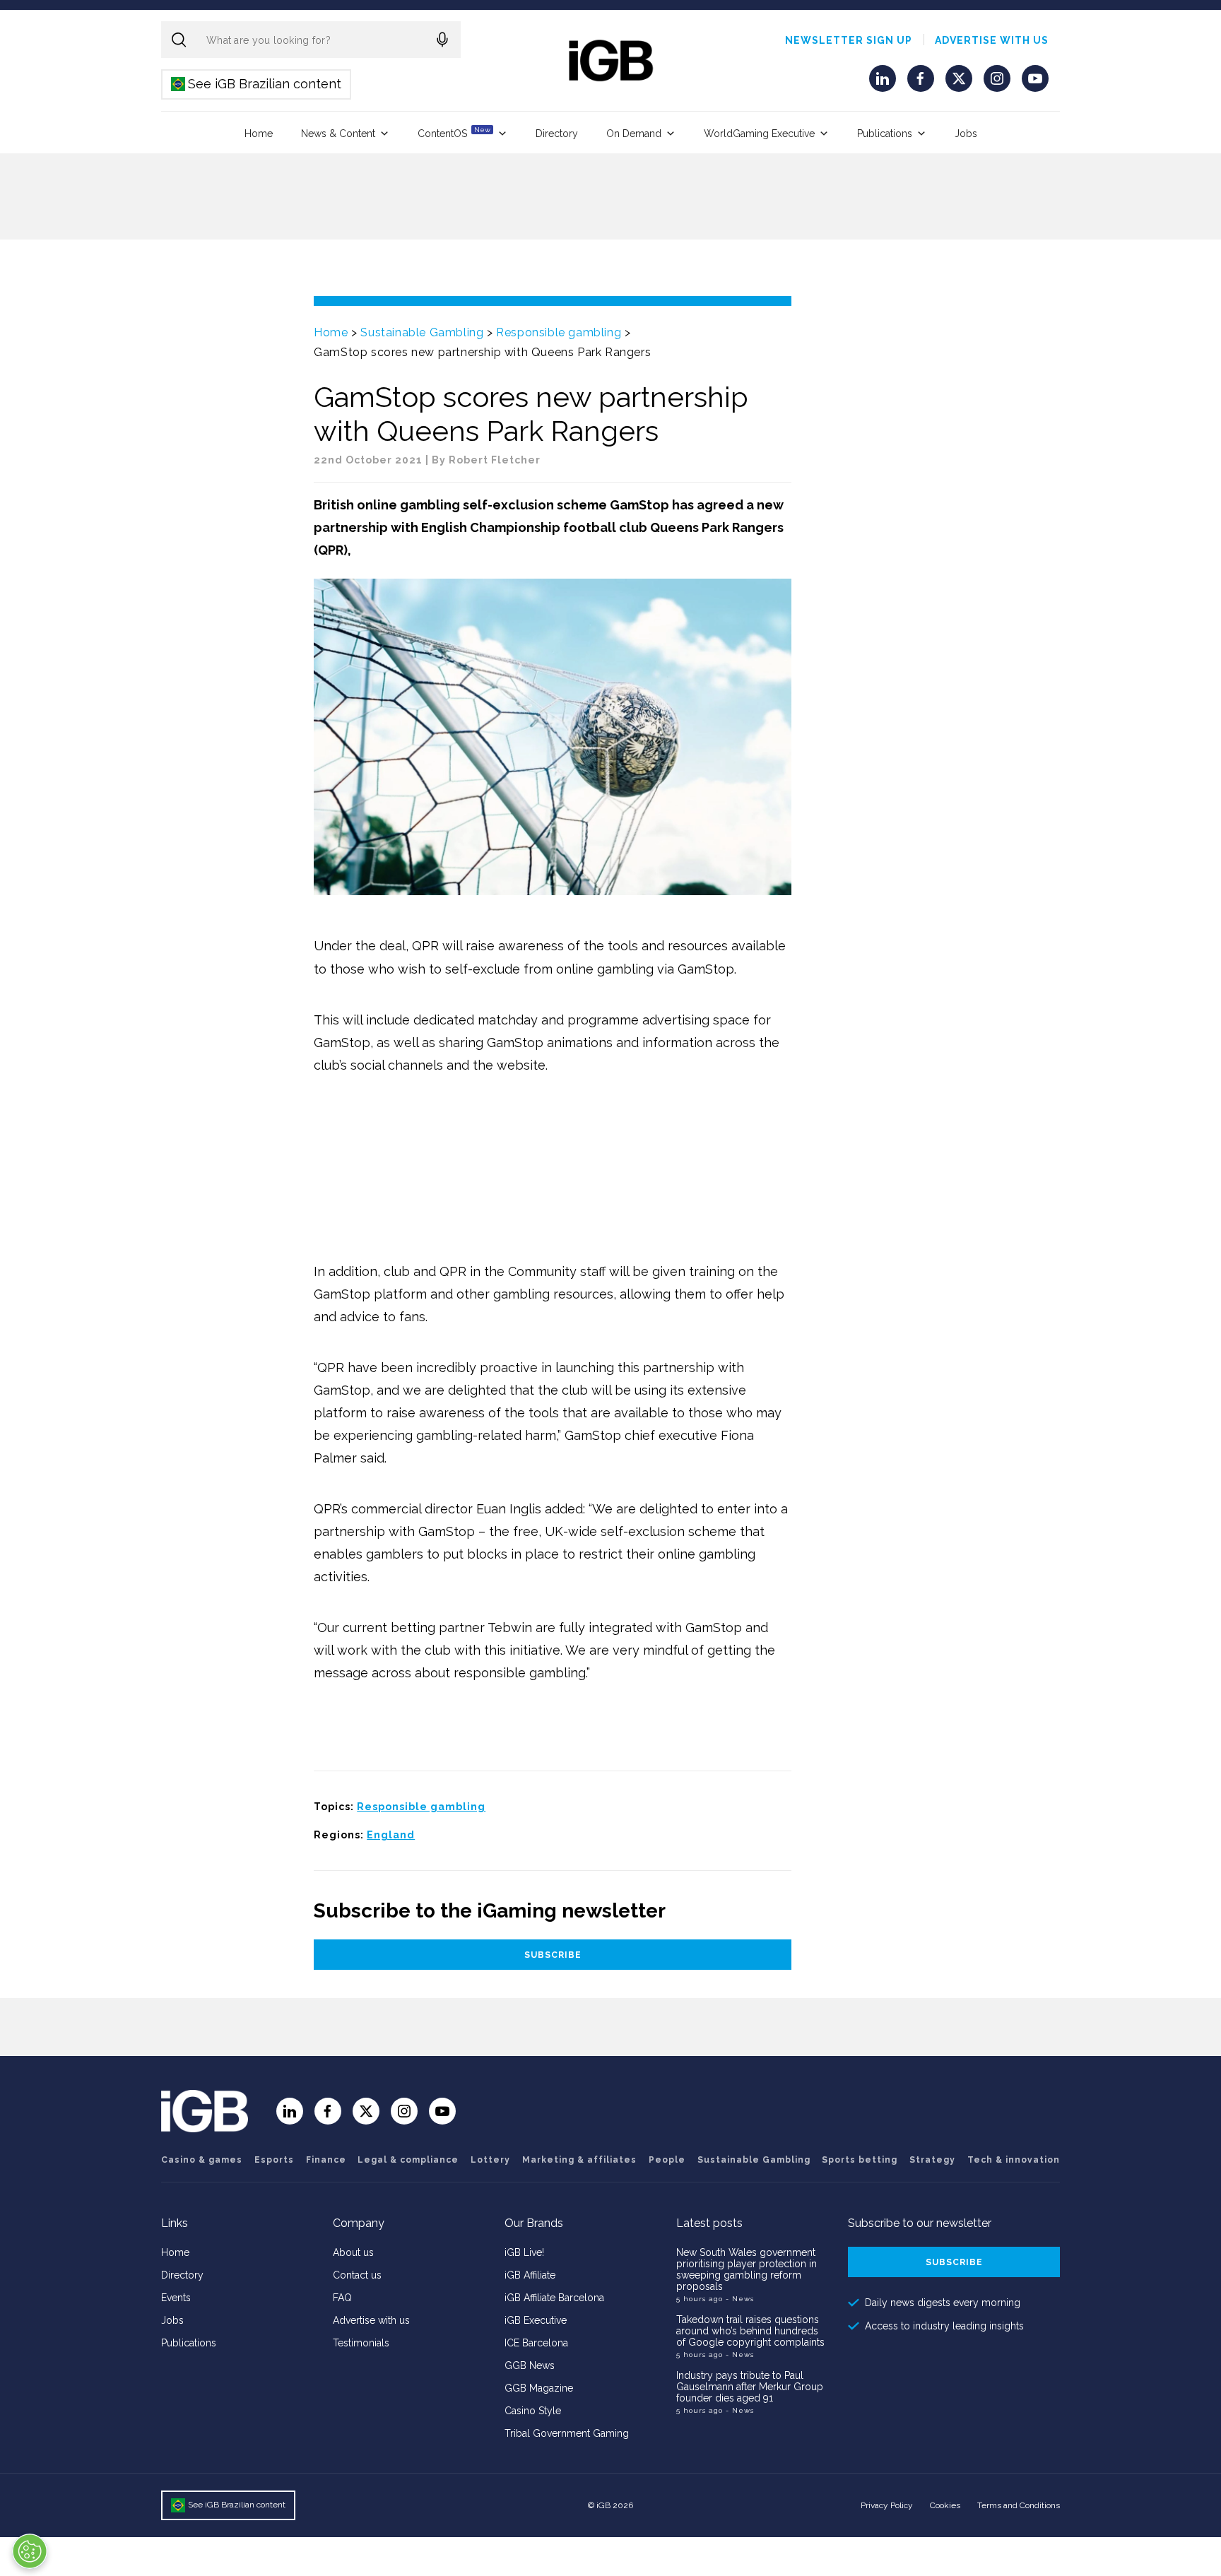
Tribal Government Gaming (567, 2433)
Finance (326, 2160)
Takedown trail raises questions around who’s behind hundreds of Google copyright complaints (750, 2331)
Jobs (966, 134)
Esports (274, 2160)
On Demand (634, 134)
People (667, 2160)
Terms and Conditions (1019, 2505)
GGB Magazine (539, 2388)
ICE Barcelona (536, 2343)
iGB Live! (524, 2252)
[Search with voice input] (442, 40)
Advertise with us (992, 40)
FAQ (342, 2298)
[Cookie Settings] (30, 2551)
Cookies (945, 2505)
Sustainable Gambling (422, 332)
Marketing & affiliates (579, 2160)
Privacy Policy (887, 2505)
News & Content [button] (338, 134)
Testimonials (361, 2343)
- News (740, 2299)
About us (353, 2252)
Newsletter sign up (849, 40)
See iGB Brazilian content (257, 84)
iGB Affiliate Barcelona (554, 2298)
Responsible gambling (559, 332)
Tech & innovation (1014, 2160)
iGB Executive (536, 2320)
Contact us (357, 2275)
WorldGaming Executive (759, 134)
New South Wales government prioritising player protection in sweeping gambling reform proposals (747, 2269)
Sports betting (860, 2160)
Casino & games (202, 2160)
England (391, 1835)
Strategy (932, 2160)
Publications (885, 134)
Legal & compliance (408, 2160)
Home (259, 134)
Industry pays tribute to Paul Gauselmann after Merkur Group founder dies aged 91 (750, 2387)
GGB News (530, 2365)
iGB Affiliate (530, 2275)
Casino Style (533, 2411)
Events (176, 2298)
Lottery (490, 2160)
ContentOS (454, 132)
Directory (557, 134)
